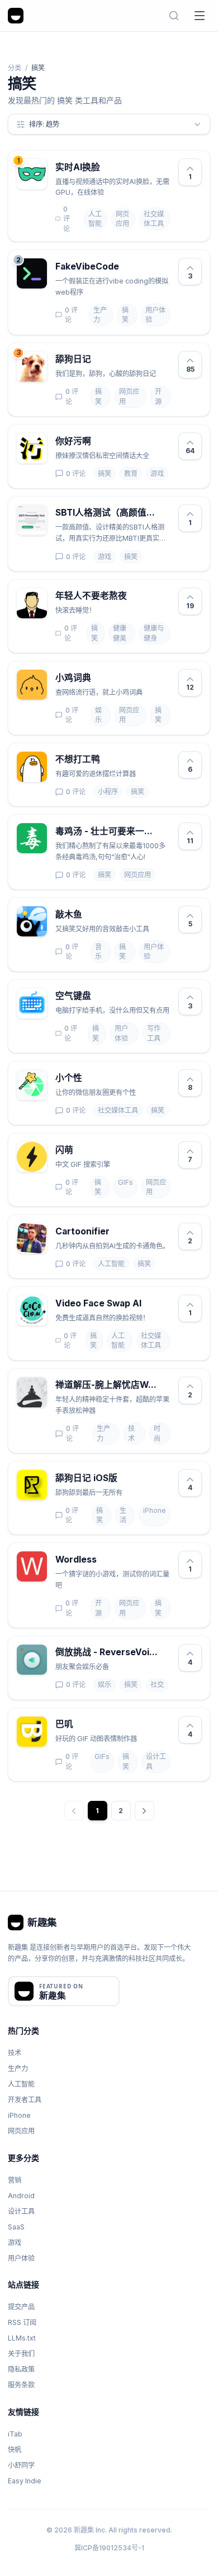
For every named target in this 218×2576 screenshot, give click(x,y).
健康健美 (120, 633)
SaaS (16, 2227)
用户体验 (155, 315)
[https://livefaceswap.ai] (108, 167)
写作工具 (154, 1033)
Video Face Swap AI (98, 1303)
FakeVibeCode (87, 266)
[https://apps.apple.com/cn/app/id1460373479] (82, 1724)
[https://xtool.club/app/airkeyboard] (99, 996)
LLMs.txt (22, 2338)
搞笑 (125, 315)
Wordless (76, 1559)
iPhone (155, 1510)
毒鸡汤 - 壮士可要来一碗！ (106, 831)
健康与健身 (154, 633)
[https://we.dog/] (99, 359)
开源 (158, 397)
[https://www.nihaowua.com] (99, 441)
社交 (157, 1685)
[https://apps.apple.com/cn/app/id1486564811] (166, 1653)
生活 (123, 1515)
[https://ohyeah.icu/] (135, 597)
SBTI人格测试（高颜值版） (106, 513)
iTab (15, 2434)
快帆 (15, 2450)
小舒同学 (21, 2465)
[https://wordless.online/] (105, 1560)
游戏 (157, 474)
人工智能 (95, 219)
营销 (15, 2180)
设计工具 (156, 1762)
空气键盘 (73, 996)
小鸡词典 (73, 678)
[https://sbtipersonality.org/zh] (166, 513)
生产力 (100, 315)
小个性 (69, 1078)
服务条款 (21, 2385)
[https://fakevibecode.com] (127, 267)
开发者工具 (25, 2100)
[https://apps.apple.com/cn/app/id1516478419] (126, 1478)
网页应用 (122, 219)
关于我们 (21, 2354)
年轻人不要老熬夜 (91, 596)
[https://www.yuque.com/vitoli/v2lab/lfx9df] (108, 760)
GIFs (125, 1182)
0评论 (67, 219)
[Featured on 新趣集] (64, 1991)
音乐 (98, 952)
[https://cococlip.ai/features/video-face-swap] (150, 1304)
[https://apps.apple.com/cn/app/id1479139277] (91, 1078)
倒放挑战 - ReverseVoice (106, 1652)
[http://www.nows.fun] (166, 832)
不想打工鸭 (78, 759)
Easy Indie (25, 2481)
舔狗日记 (73, 359)
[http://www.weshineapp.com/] (82, 1150)
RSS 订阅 (22, 2322)
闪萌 (64, 1150)
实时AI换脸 (78, 167)
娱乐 (98, 715)
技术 (131, 1433)
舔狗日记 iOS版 (86, 1478)
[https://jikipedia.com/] (99, 678)
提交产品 (21, 2307)
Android (21, 2196)
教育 (131, 474)
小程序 (108, 792)
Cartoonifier (82, 1231)
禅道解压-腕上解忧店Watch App (106, 1385)
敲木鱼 (69, 914)
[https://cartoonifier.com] (118, 1232)
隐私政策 (21, 2369)
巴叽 (64, 1724)
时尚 (157, 1433)
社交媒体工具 (154, 219)
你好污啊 (73, 441)
